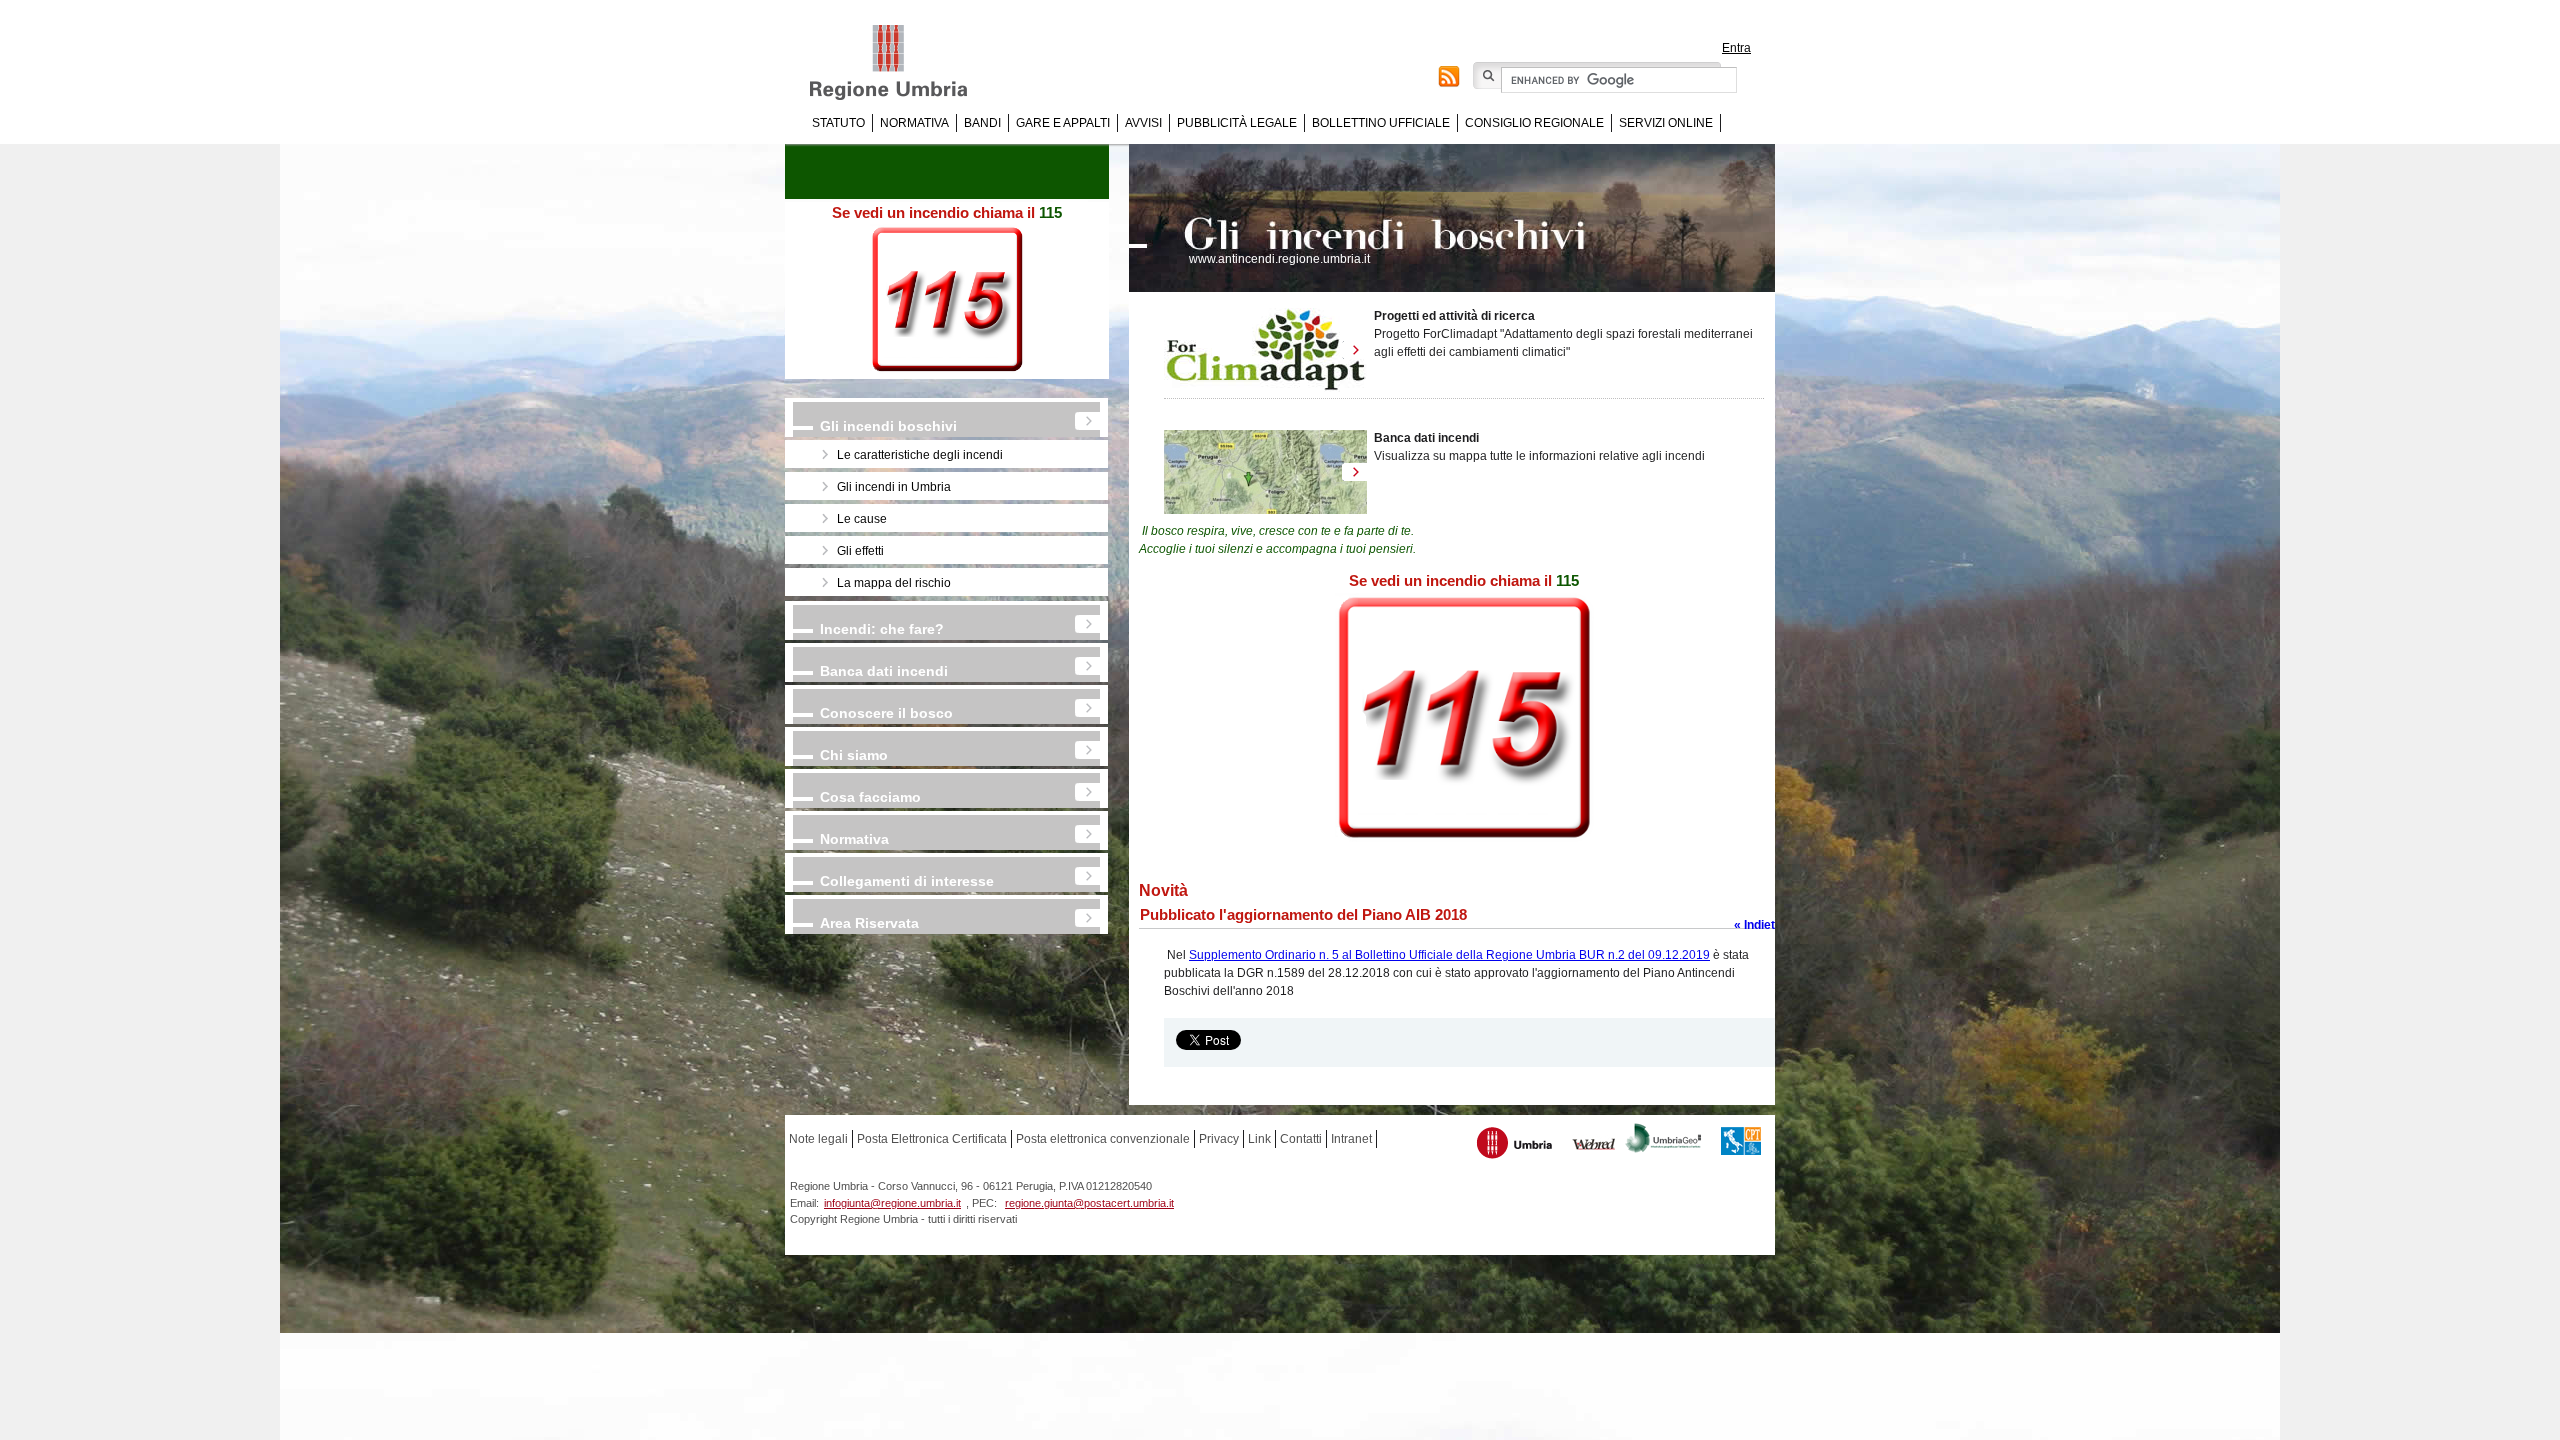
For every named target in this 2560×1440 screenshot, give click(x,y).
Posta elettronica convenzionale (1103, 1139)
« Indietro (1760, 925)
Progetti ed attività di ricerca (1454, 316)
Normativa (914, 123)
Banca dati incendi (884, 671)
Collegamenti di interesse (907, 881)
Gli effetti (860, 551)
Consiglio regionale (1534, 123)
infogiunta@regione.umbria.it (892, 1203)
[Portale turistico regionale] (1515, 1145)
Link (1259, 1139)
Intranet (1351, 1139)
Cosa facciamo (870, 797)
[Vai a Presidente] (902, 63)
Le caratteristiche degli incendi (920, 455)
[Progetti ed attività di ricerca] (1265, 350)
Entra (1736, 48)
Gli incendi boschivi (888, 426)
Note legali (818, 1139)
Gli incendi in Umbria (894, 487)
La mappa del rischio (894, 583)
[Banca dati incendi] (1265, 472)
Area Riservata (869, 923)
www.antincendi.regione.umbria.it (1279, 259)
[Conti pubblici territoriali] (1741, 1143)
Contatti (1301, 1139)
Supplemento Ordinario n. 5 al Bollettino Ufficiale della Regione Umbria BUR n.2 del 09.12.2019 (1449, 955)
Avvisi (1143, 123)
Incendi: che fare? (882, 629)
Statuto (838, 123)
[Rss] (1449, 79)
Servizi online (1666, 123)
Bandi (982, 123)
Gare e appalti (1063, 123)
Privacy (1219, 1139)
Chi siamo (854, 755)
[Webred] (1594, 1146)
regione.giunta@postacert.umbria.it (1089, 1203)
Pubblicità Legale (1237, 123)
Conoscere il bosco (886, 713)
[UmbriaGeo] (1664, 1140)
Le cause (862, 519)
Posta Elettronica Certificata (932, 1139)
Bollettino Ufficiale (1381, 123)
